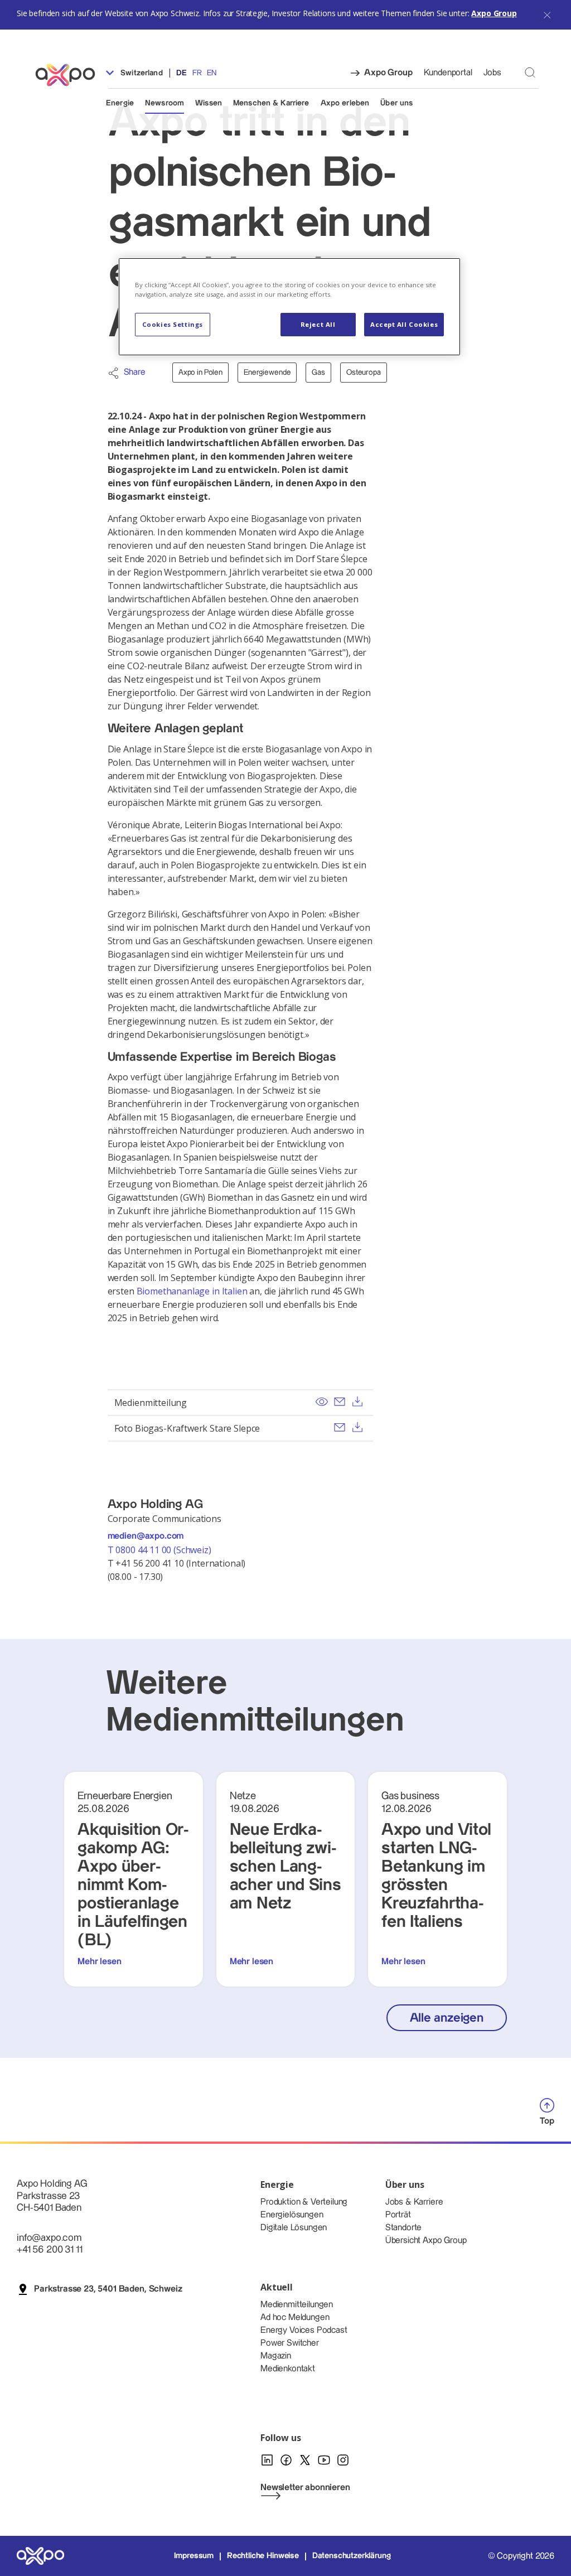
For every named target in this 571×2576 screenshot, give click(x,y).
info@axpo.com (49, 2238)
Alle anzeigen (447, 2018)
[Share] (113, 373)
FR (197, 73)
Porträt (398, 2215)
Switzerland (141, 73)
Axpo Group (494, 13)
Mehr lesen (99, 1962)
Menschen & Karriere (271, 103)
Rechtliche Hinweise (263, 2556)
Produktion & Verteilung (304, 2202)
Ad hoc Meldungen (295, 2318)
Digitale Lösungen (294, 2228)
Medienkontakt (288, 2369)
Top (547, 2121)
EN (212, 73)
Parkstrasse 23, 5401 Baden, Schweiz (108, 2289)
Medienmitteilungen (297, 2305)
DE (182, 73)
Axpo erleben (345, 103)
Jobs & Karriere (414, 2202)
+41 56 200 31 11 (49, 2249)
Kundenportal (448, 73)
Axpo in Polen (200, 373)
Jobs (492, 73)
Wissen (209, 103)
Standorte (404, 2228)
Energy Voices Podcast (304, 2330)
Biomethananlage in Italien (192, 1291)
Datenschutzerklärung (352, 2556)
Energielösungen (292, 2215)
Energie (120, 103)
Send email (340, 1401)
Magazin (276, 2356)
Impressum (194, 2556)
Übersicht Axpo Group (426, 2241)
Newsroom (164, 103)
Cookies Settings (173, 324)
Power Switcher (290, 2343)
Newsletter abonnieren (305, 2488)
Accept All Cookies (404, 324)
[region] (289, 307)
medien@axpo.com (146, 1536)
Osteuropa (364, 373)
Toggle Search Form (530, 72)
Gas (318, 373)
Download (357, 1401)
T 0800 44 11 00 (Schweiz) (161, 1550)
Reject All (318, 324)
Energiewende (267, 373)
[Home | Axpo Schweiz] (70, 75)
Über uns (396, 103)
